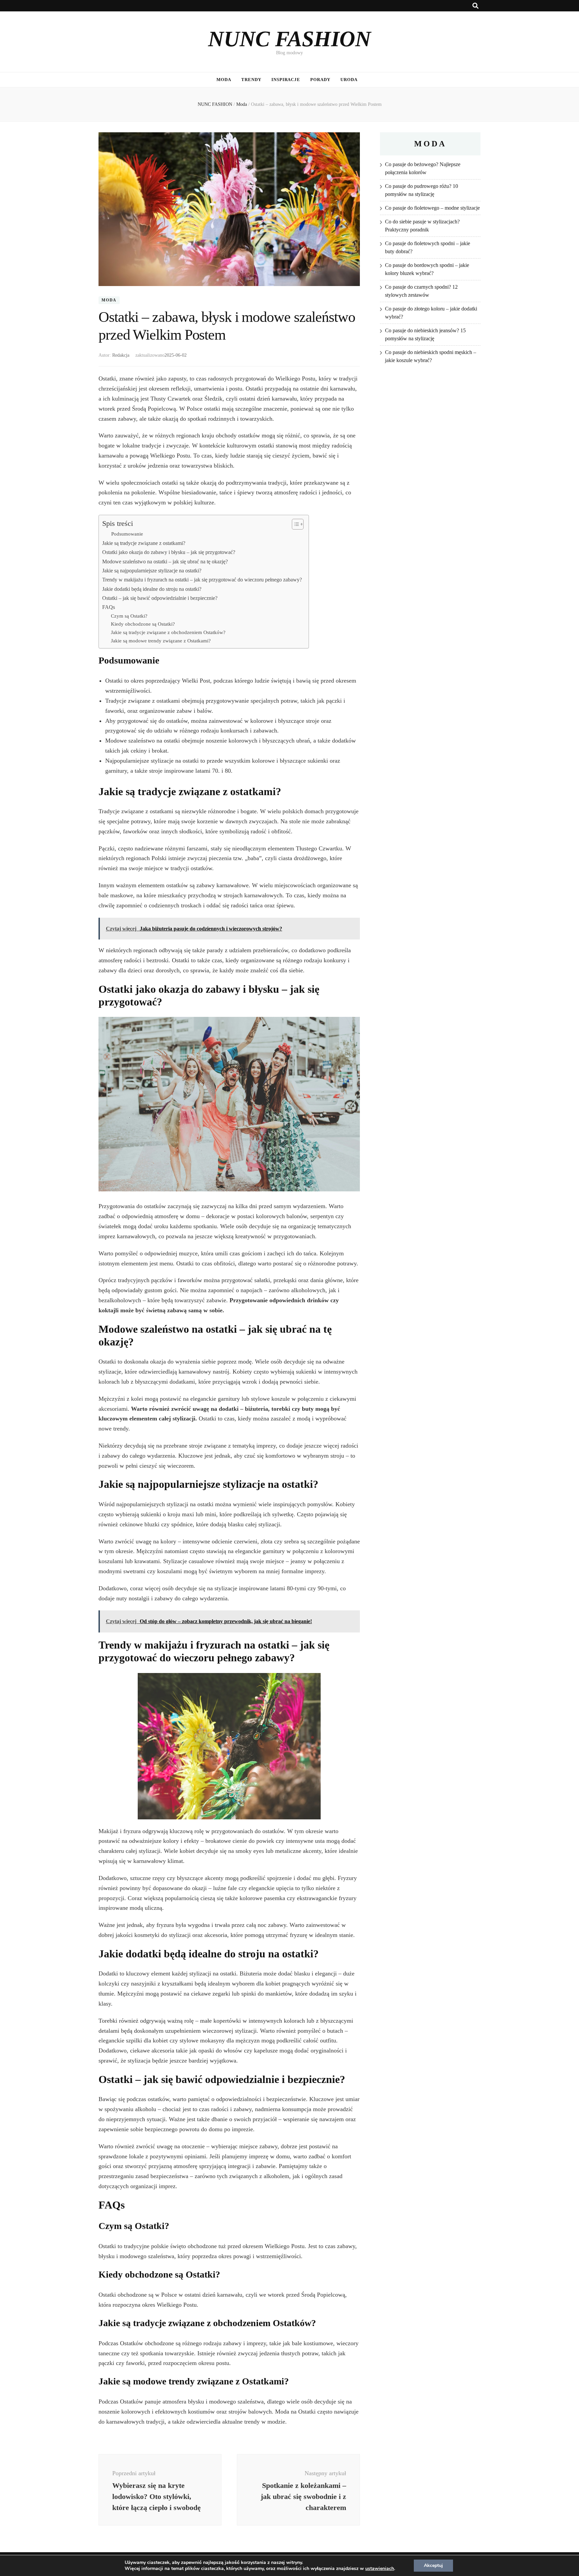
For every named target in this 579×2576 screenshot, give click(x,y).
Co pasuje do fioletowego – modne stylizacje (432, 208)
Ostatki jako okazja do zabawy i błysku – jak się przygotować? (169, 552)
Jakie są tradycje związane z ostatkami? (144, 543)
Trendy (251, 80)
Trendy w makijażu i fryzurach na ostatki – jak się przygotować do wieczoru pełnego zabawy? (202, 580)
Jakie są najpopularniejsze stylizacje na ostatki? (152, 571)
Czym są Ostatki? (129, 616)
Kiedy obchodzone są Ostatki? (143, 624)
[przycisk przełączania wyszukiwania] (475, 6)
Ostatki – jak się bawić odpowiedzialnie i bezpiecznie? (160, 598)
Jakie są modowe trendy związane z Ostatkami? (161, 641)
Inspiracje (286, 80)
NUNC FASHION (289, 39)
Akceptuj (433, 2565)
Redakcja (121, 355)
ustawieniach (380, 2569)
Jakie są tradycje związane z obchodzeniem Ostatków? (168, 632)
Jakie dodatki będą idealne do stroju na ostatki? (152, 589)
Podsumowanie (127, 534)
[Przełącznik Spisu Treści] (294, 524)
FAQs (109, 607)
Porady (320, 80)
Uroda (349, 80)
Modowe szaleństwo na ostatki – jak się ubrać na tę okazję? (165, 562)
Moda (224, 80)
